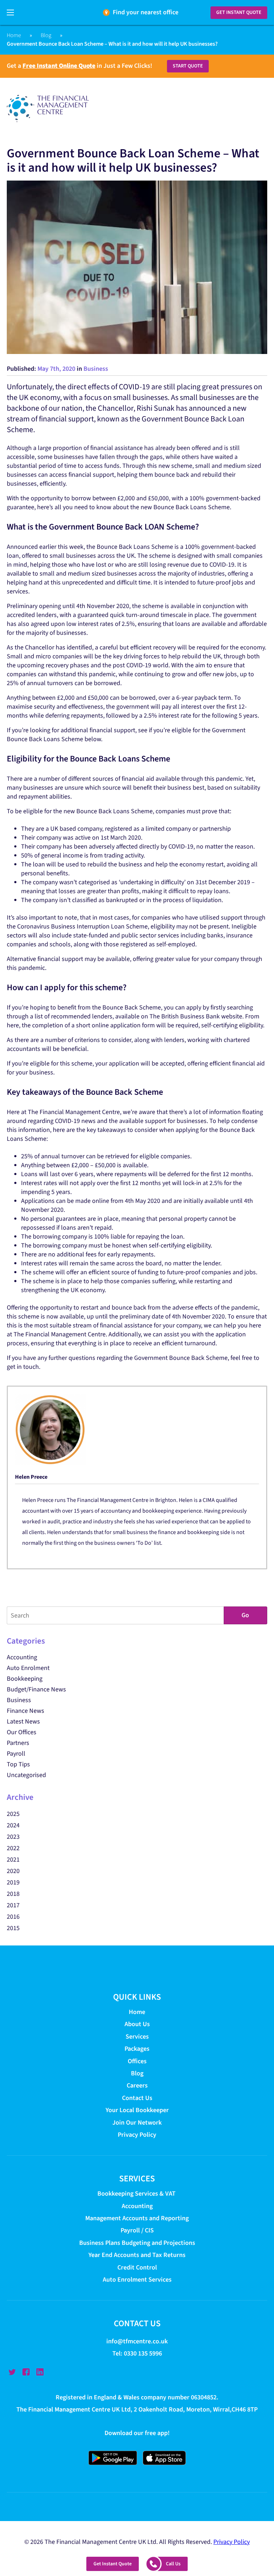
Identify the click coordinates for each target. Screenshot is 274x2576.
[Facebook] (26, 2372)
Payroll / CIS (137, 2231)
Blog (46, 35)
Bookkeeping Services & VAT (137, 2194)
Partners (18, 1743)
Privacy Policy (137, 2135)
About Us (137, 2025)
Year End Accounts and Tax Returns (137, 2255)
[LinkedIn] (40, 2372)
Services (137, 2037)
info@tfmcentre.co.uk (137, 2342)
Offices (137, 2061)
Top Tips (18, 1764)
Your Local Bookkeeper (137, 2110)
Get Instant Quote (239, 12)
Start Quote (188, 66)
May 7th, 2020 (56, 369)
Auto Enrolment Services (137, 2280)
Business (96, 369)
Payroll (16, 1754)
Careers (137, 2086)
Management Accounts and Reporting (137, 2218)
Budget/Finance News (36, 1689)
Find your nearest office (146, 12)
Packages (137, 2049)
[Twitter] (12, 2372)
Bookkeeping (25, 1679)
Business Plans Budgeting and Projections (137, 2243)
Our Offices (22, 1732)
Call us (173, 2564)
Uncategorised (26, 1775)
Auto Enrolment (28, 1668)
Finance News (26, 1711)
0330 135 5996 (143, 2354)
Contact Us (137, 2098)
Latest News (23, 1722)
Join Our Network (137, 2123)
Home (14, 35)
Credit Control (137, 2268)
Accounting (22, 1657)
